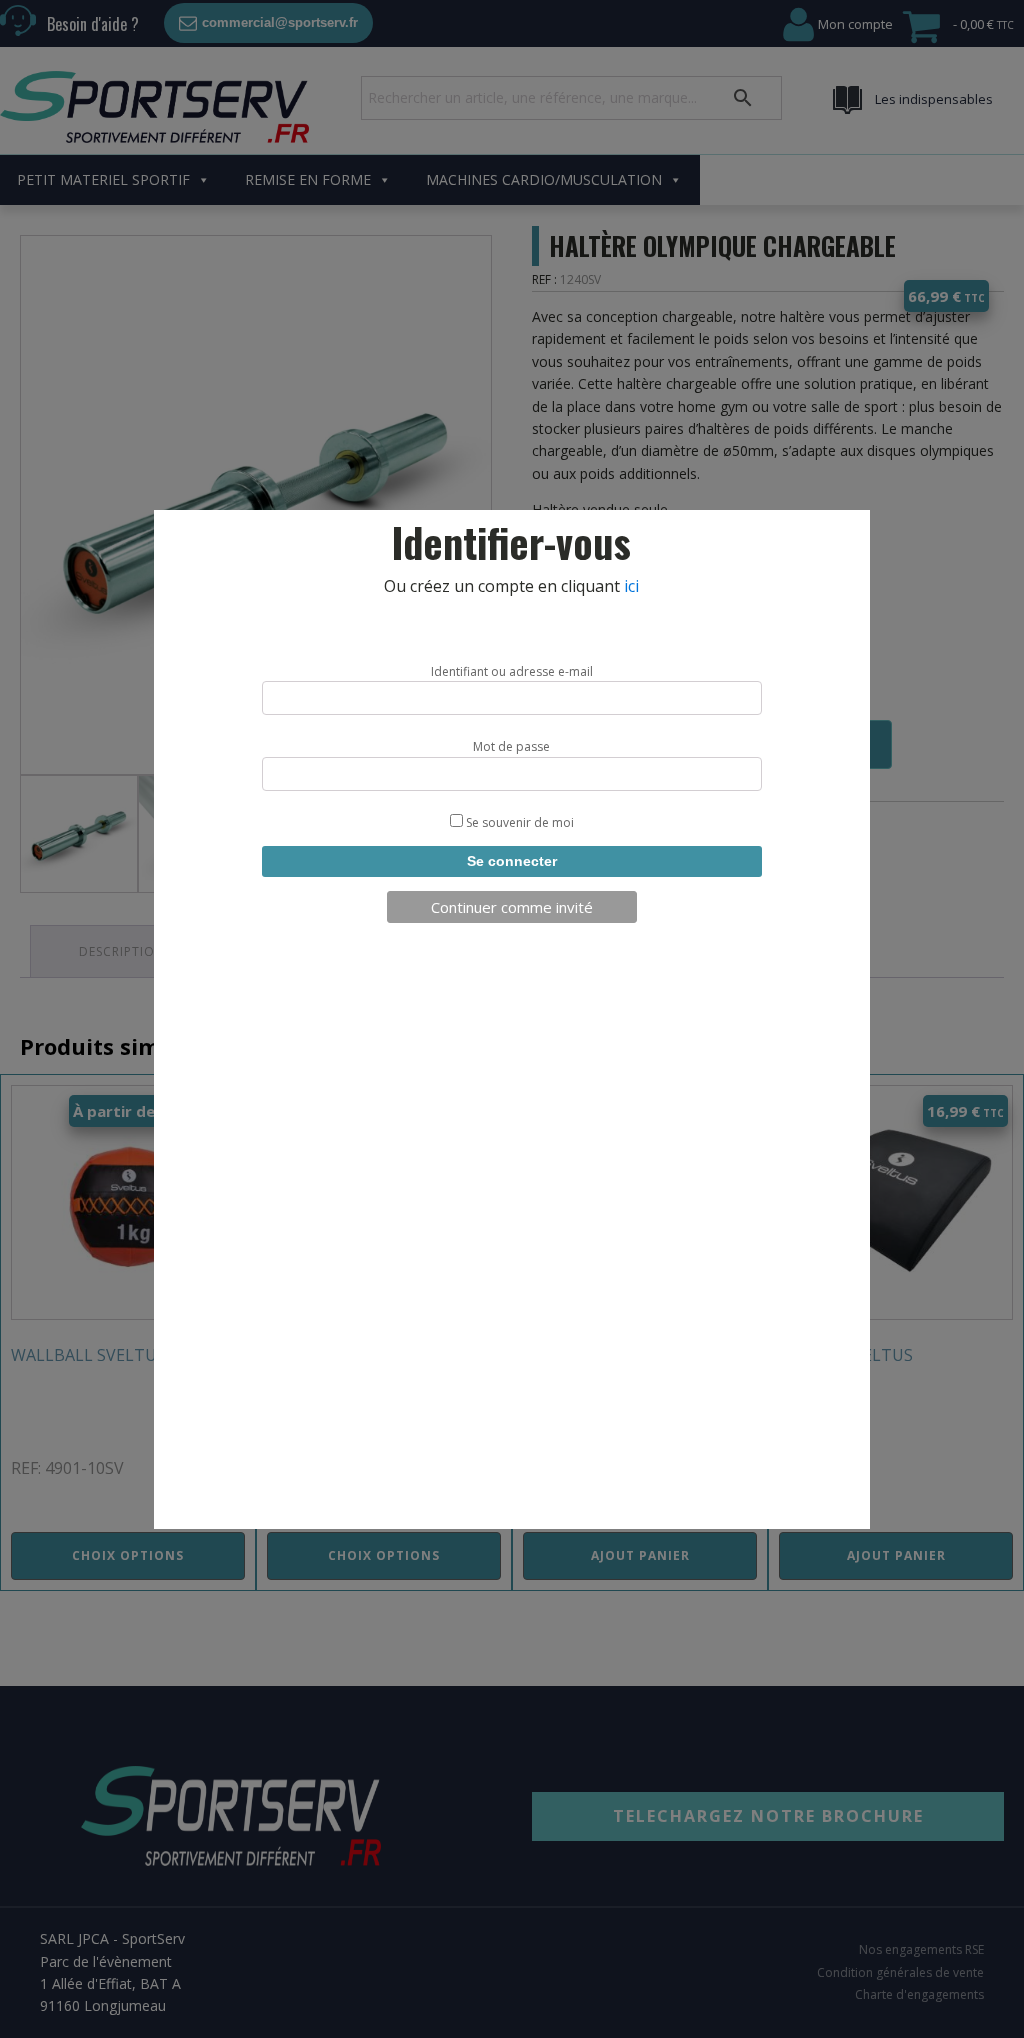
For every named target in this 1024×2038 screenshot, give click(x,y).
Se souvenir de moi (518, 822)
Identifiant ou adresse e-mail (512, 671)
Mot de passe (511, 746)
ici (631, 586)
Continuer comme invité (512, 907)
